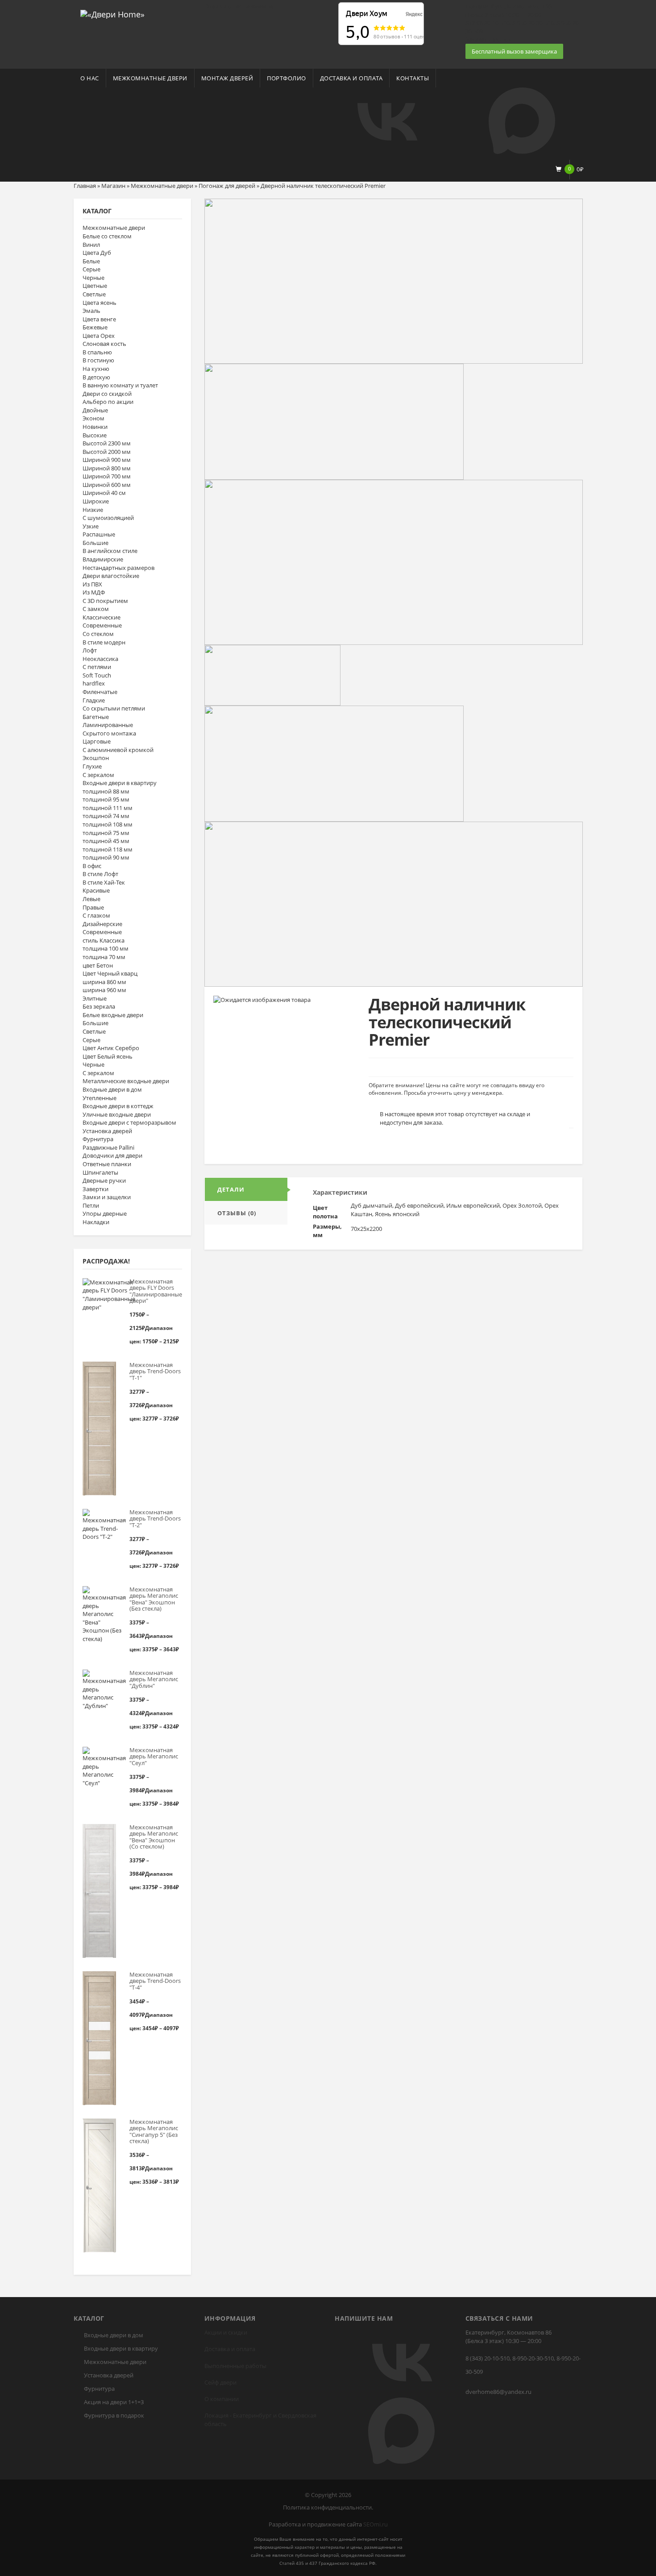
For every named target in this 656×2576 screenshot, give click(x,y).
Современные (102, 625)
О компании (222, 2399)
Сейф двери (220, 2382)
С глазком (96, 915)
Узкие (91, 526)
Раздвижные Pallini (108, 1147)
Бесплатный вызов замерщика (514, 51)
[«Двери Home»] (112, 13)
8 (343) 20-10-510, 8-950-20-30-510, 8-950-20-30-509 (523, 2365)
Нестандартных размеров (118, 568)
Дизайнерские (102, 924)
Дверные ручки (104, 1180)
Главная (85, 186)
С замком (96, 609)
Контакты (413, 78)
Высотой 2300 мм (107, 443)
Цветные (95, 286)
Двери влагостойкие (111, 576)
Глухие (92, 766)
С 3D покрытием (105, 601)
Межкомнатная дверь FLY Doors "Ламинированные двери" (156, 1291)
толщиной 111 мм (108, 808)
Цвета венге (99, 319)
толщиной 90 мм (106, 857)
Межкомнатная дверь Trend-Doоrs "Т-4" (155, 1981)
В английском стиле (110, 551)
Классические (102, 617)
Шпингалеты (100, 1172)
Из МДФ (94, 592)
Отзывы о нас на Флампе (239, 6)
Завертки (95, 1189)
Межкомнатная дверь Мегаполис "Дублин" (154, 1679)
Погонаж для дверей (227, 186)
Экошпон (96, 758)
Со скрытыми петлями (114, 708)
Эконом (93, 418)
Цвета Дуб (97, 253)
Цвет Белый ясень (108, 1056)
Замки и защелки (107, 1197)
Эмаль (91, 311)
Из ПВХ (92, 584)
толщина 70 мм (104, 957)
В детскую (96, 377)
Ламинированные (108, 725)
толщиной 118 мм (108, 849)
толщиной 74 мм (106, 816)
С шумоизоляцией (108, 518)
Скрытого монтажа (109, 733)
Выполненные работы (235, 2366)
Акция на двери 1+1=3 (114, 2402)
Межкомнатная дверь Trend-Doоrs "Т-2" (155, 1519)
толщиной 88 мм (106, 791)
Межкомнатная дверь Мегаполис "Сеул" (154, 1756)
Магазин (113, 186)
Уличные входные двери (117, 1114)
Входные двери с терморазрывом (129, 1122)
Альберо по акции (108, 402)
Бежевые (95, 327)
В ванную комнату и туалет (120, 385)
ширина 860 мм (104, 982)
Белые (91, 261)
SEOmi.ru (376, 2524)
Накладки (96, 1222)
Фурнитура (98, 1139)
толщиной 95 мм (106, 799)
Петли (91, 1205)
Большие (95, 543)
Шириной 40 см (104, 493)
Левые (91, 899)
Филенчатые (100, 692)
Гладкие (94, 700)
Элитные (95, 998)
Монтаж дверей (227, 78)
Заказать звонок (488, 39)
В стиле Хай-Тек (104, 882)
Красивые (96, 890)
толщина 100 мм (106, 948)
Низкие (93, 510)
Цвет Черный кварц (110, 973)
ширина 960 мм (104, 990)
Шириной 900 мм (107, 460)
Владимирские (103, 559)
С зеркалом (98, 775)
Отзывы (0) (237, 1213)
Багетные (96, 717)
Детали (231, 1189)
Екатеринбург (252, 2415)
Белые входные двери (113, 1015)
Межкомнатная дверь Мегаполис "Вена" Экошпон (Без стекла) (154, 1599)
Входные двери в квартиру (120, 783)
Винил (91, 245)
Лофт (90, 650)
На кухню (96, 369)
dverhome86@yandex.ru (498, 2392)
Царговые (97, 741)
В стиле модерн (104, 642)
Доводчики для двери (112, 1155)
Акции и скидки (226, 2332)
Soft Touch (97, 675)
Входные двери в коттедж (118, 1106)
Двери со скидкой (107, 394)
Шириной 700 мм (107, 476)
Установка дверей (107, 1131)
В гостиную (98, 360)
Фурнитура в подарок (114, 2415)
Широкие (96, 501)
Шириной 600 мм (107, 485)
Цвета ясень (100, 303)
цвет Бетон (98, 965)
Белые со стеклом (107, 236)
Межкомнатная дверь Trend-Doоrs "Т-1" (155, 1371)
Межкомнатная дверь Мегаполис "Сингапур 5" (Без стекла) (154, 2131)
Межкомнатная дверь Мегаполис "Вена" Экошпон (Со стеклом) (154, 1837)
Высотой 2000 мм (107, 452)
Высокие (95, 435)
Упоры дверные (105, 1213)
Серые (91, 269)
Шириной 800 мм (107, 468)
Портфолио (286, 78)
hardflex (94, 683)
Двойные (95, 410)
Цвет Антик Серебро (111, 1048)
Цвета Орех (99, 336)
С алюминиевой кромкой (118, 750)
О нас (90, 78)
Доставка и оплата (351, 78)
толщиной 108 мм (108, 824)
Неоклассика (100, 659)
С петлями (97, 667)
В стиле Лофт (100, 874)
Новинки (95, 427)
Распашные (99, 534)
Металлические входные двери (126, 1081)
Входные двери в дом (112, 1089)
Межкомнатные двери (150, 78)
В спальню (97, 352)
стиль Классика (104, 940)
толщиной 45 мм (106, 841)
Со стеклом (98, 634)
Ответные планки (107, 1164)
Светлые (94, 294)
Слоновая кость (104, 344)
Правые (93, 907)
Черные (93, 278)
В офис (92, 866)
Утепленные (100, 1098)
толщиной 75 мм (106, 833)
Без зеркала (99, 1006)
